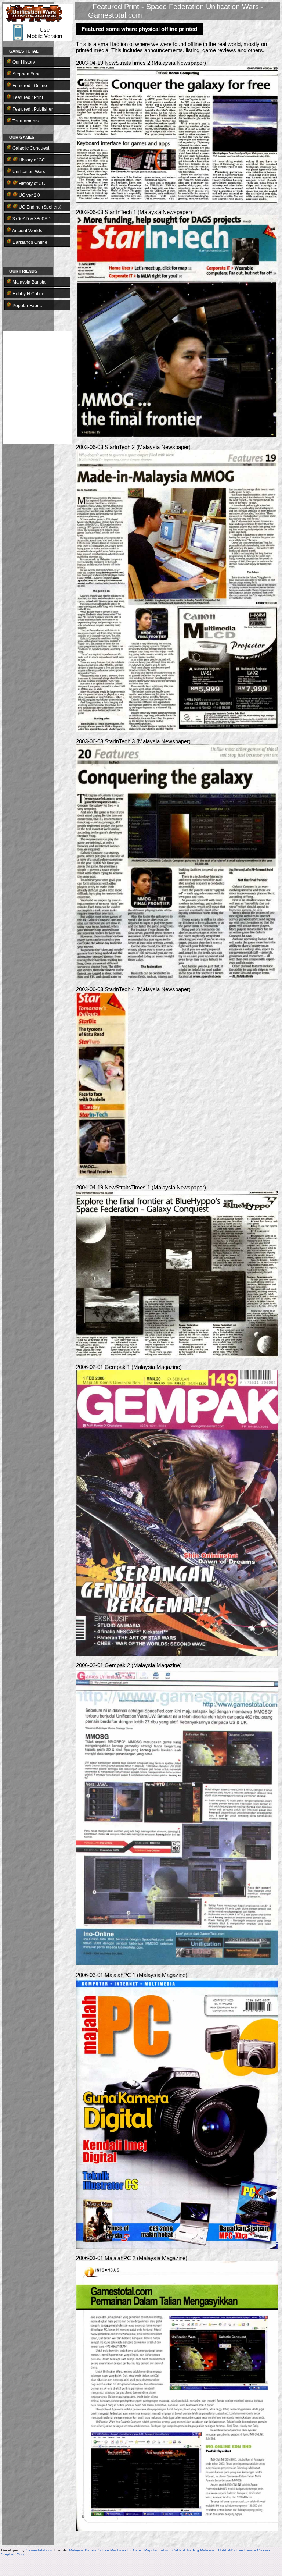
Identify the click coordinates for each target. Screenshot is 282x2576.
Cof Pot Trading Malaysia (194, 2550)
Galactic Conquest (30, 148)
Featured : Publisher (32, 109)
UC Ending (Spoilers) (39, 207)
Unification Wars (28, 172)
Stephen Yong (26, 74)
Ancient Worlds (27, 231)
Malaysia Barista (28, 282)
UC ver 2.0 (29, 195)
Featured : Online (29, 86)
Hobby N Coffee (28, 294)
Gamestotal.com (39, 2550)
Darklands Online (29, 242)
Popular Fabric (27, 306)
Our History (23, 62)
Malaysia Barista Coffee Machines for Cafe (105, 2550)
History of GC (31, 160)
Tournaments (25, 121)
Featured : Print (27, 97)
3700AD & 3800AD (31, 219)
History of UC (31, 184)
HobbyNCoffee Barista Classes (244, 2550)
